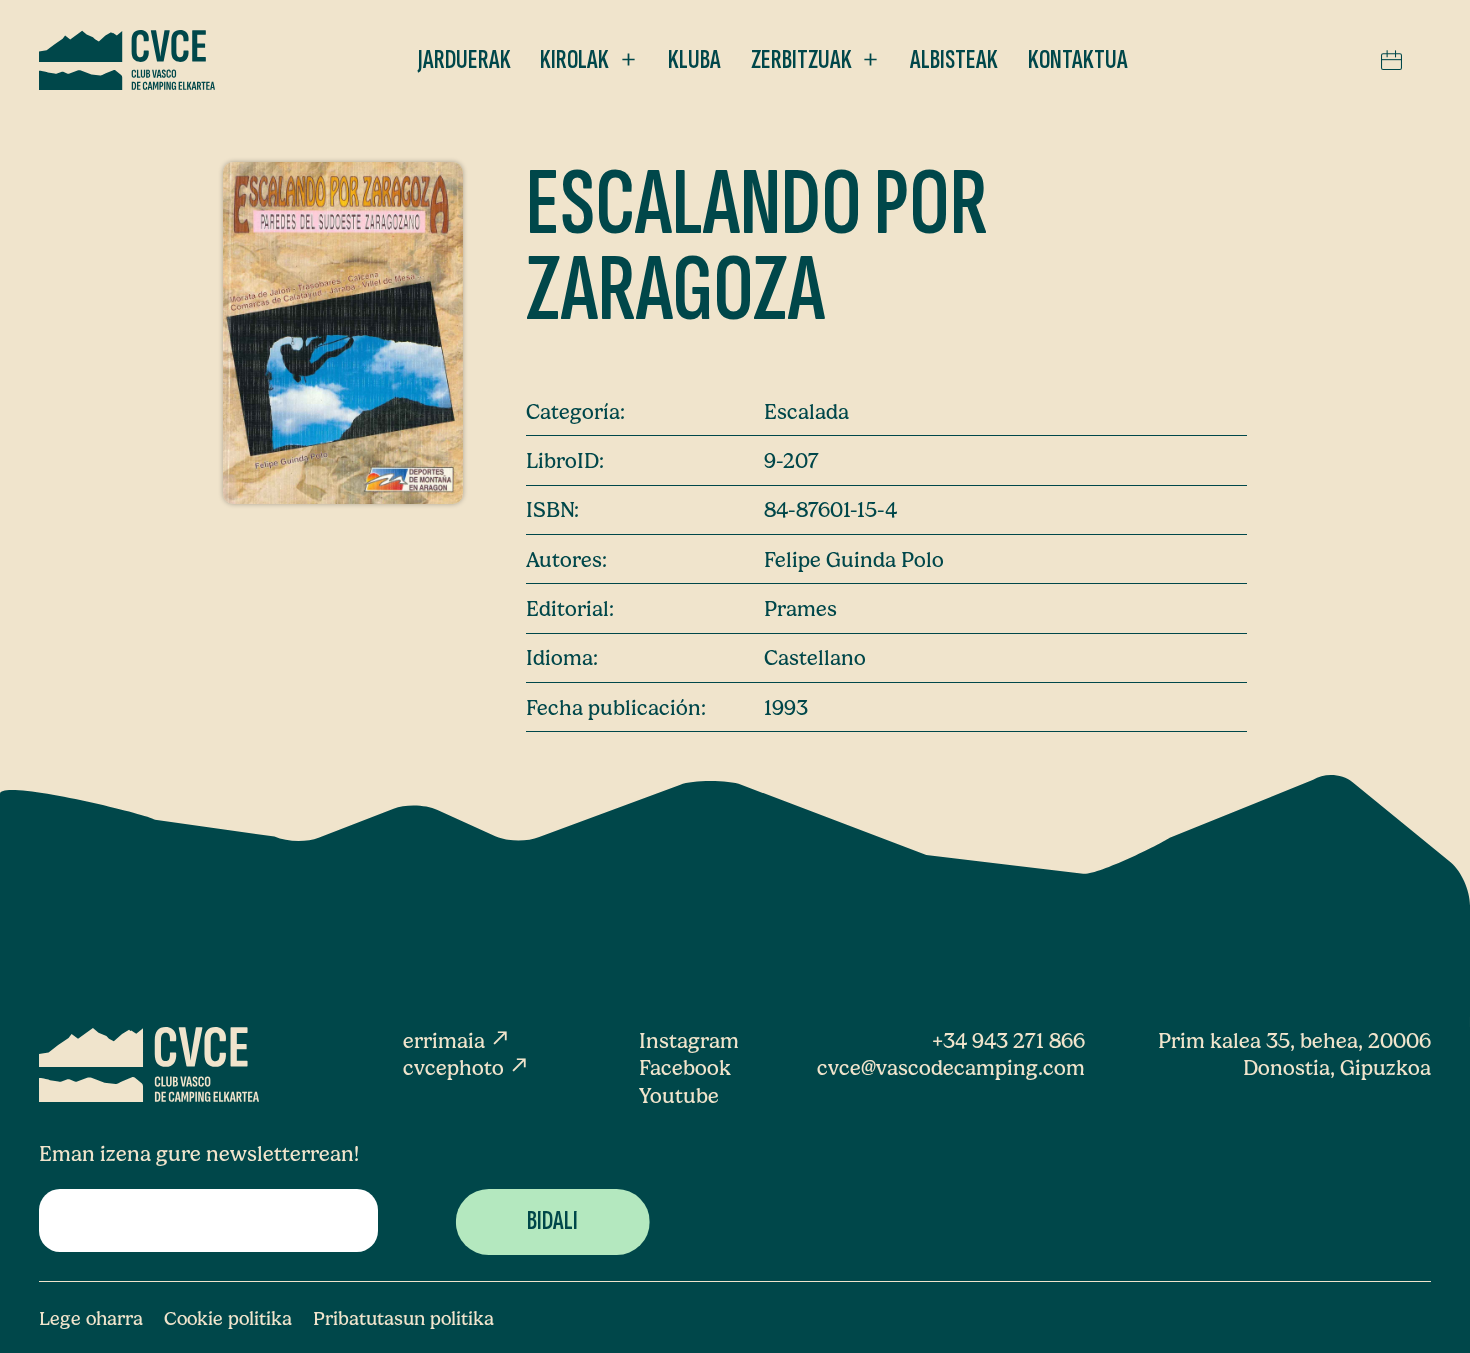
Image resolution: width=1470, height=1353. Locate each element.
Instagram (689, 1040)
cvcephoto (466, 1067)
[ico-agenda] (1391, 60)
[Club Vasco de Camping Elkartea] (127, 60)
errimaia (457, 1040)
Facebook (685, 1067)
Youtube (679, 1095)
